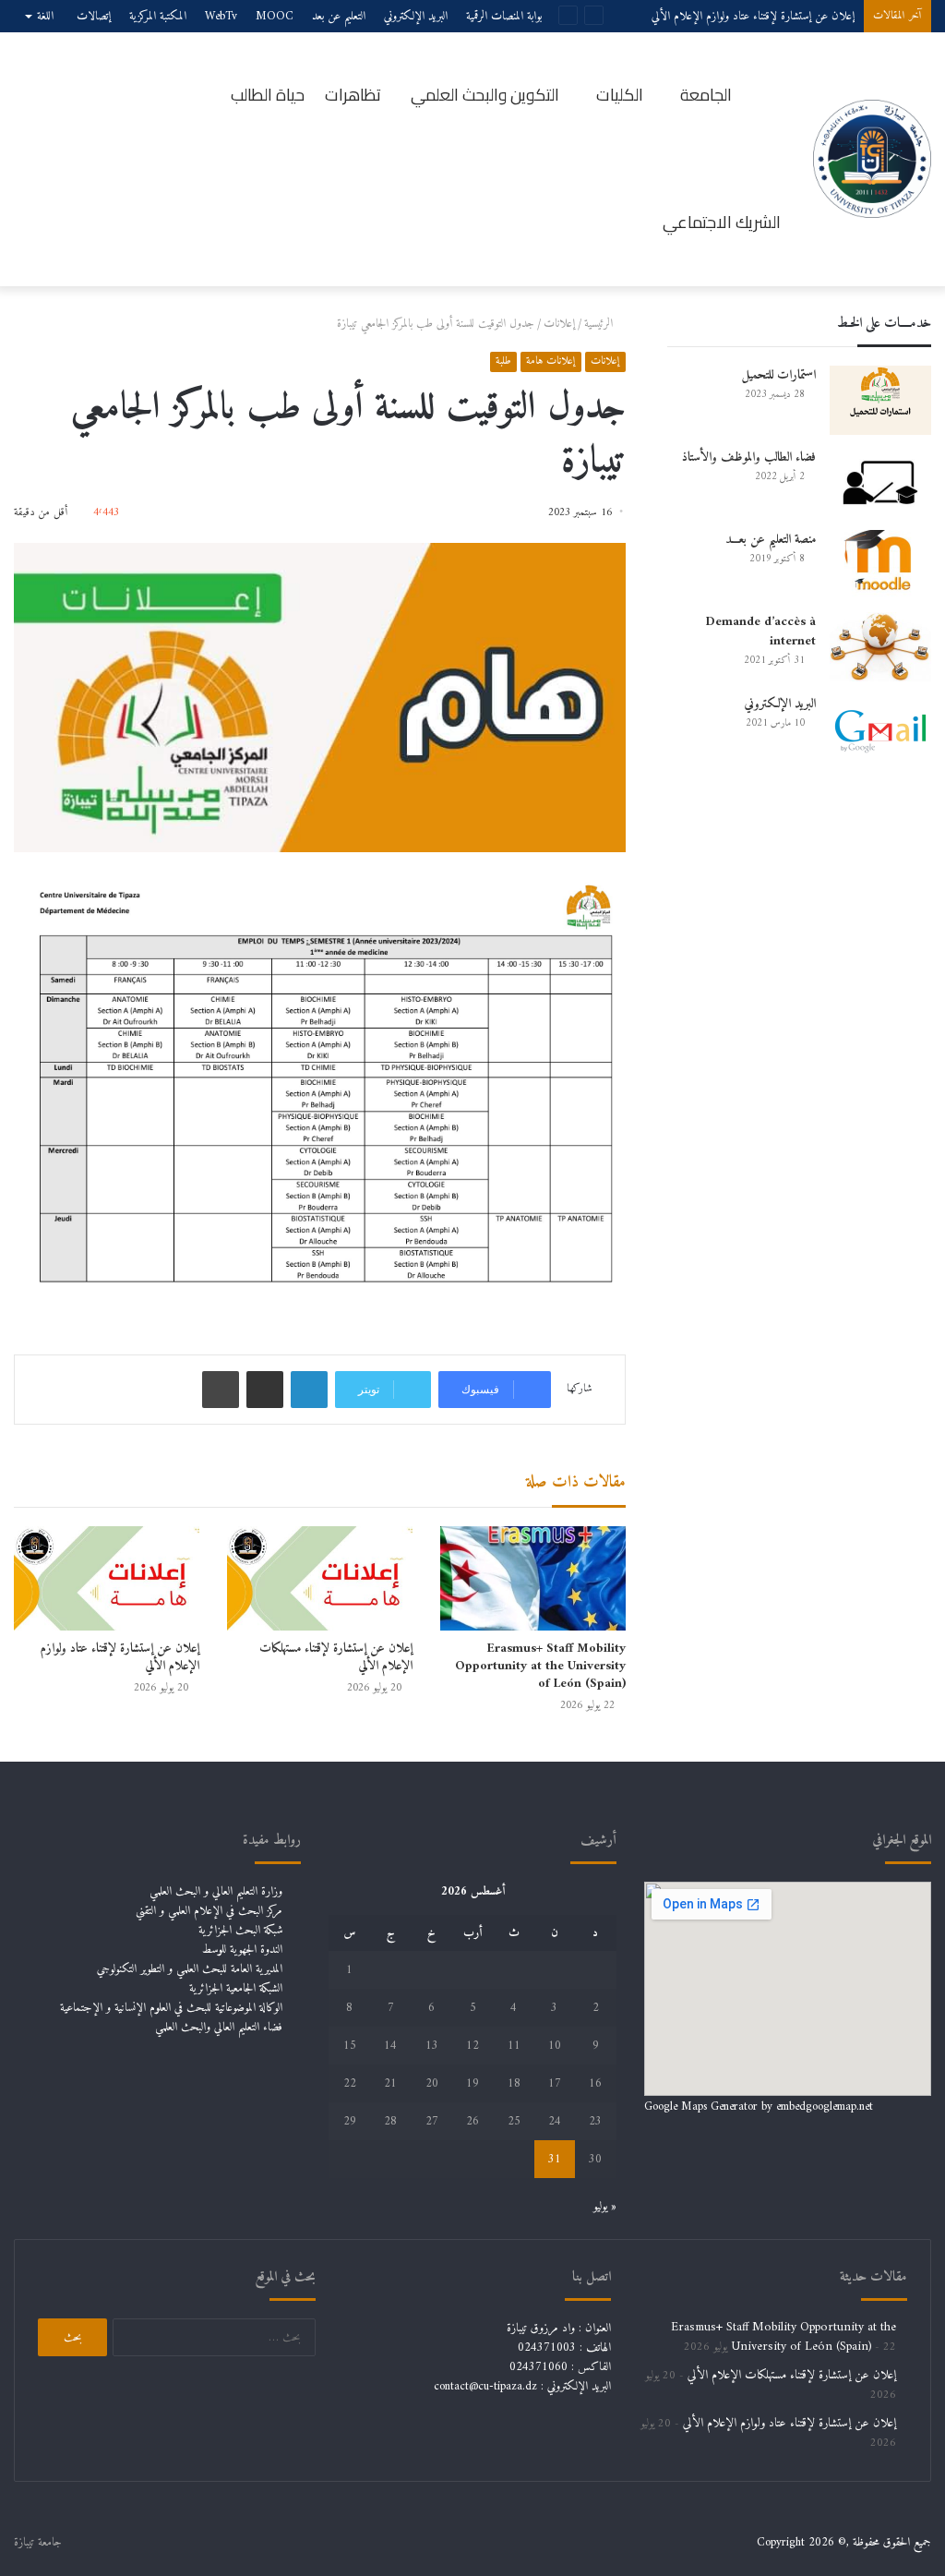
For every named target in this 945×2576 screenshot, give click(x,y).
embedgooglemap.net (825, 2107)
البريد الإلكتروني (416, 16)
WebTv (221, 16)
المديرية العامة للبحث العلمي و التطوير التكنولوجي (190, 1969)
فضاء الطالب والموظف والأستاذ (749, 457)
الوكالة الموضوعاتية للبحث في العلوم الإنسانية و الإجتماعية (171, 2008)
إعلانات (559, 324)
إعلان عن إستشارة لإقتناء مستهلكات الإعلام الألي (336, 1657)
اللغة (45, 16)
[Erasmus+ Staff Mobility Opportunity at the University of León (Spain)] (533, 1578)
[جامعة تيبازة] (872, 159)
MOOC (275, 16)
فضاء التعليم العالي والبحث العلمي (219, 2027)
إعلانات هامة (551, 361)
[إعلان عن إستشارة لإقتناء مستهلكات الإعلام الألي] (320, 1578)
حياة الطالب (268, 95)
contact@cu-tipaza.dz (485, 2386)
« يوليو (605, 2206)
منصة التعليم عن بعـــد (771, 540)
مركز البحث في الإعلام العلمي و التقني (209, 1911)
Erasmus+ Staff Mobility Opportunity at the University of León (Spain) (540, 1666)
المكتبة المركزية (158, 16)
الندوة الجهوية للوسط (242, 1950)
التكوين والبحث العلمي (485, 95)
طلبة (503, 361)
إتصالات (94, 16)
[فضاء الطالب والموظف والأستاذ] (880, 482)
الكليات (620, 95)
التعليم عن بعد (339, 16)
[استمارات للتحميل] (880, 400)
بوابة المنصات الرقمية (504, 16)
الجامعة (706, 95)
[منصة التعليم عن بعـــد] (880, 565)
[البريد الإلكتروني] (880, 729)
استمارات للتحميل (778, 375)
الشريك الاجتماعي (722, 222)
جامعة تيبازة (38, 2542)
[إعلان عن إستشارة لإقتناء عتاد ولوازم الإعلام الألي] (107, 1578)
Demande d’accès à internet (761, 632)
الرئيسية (600, 324)
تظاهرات (353, 95)
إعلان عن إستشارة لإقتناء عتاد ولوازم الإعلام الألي (120, 1657)
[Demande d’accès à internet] (880, 647)
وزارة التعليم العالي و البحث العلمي (216, 1891)
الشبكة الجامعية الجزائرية (236, 1988)
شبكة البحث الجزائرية (240, 1930)
